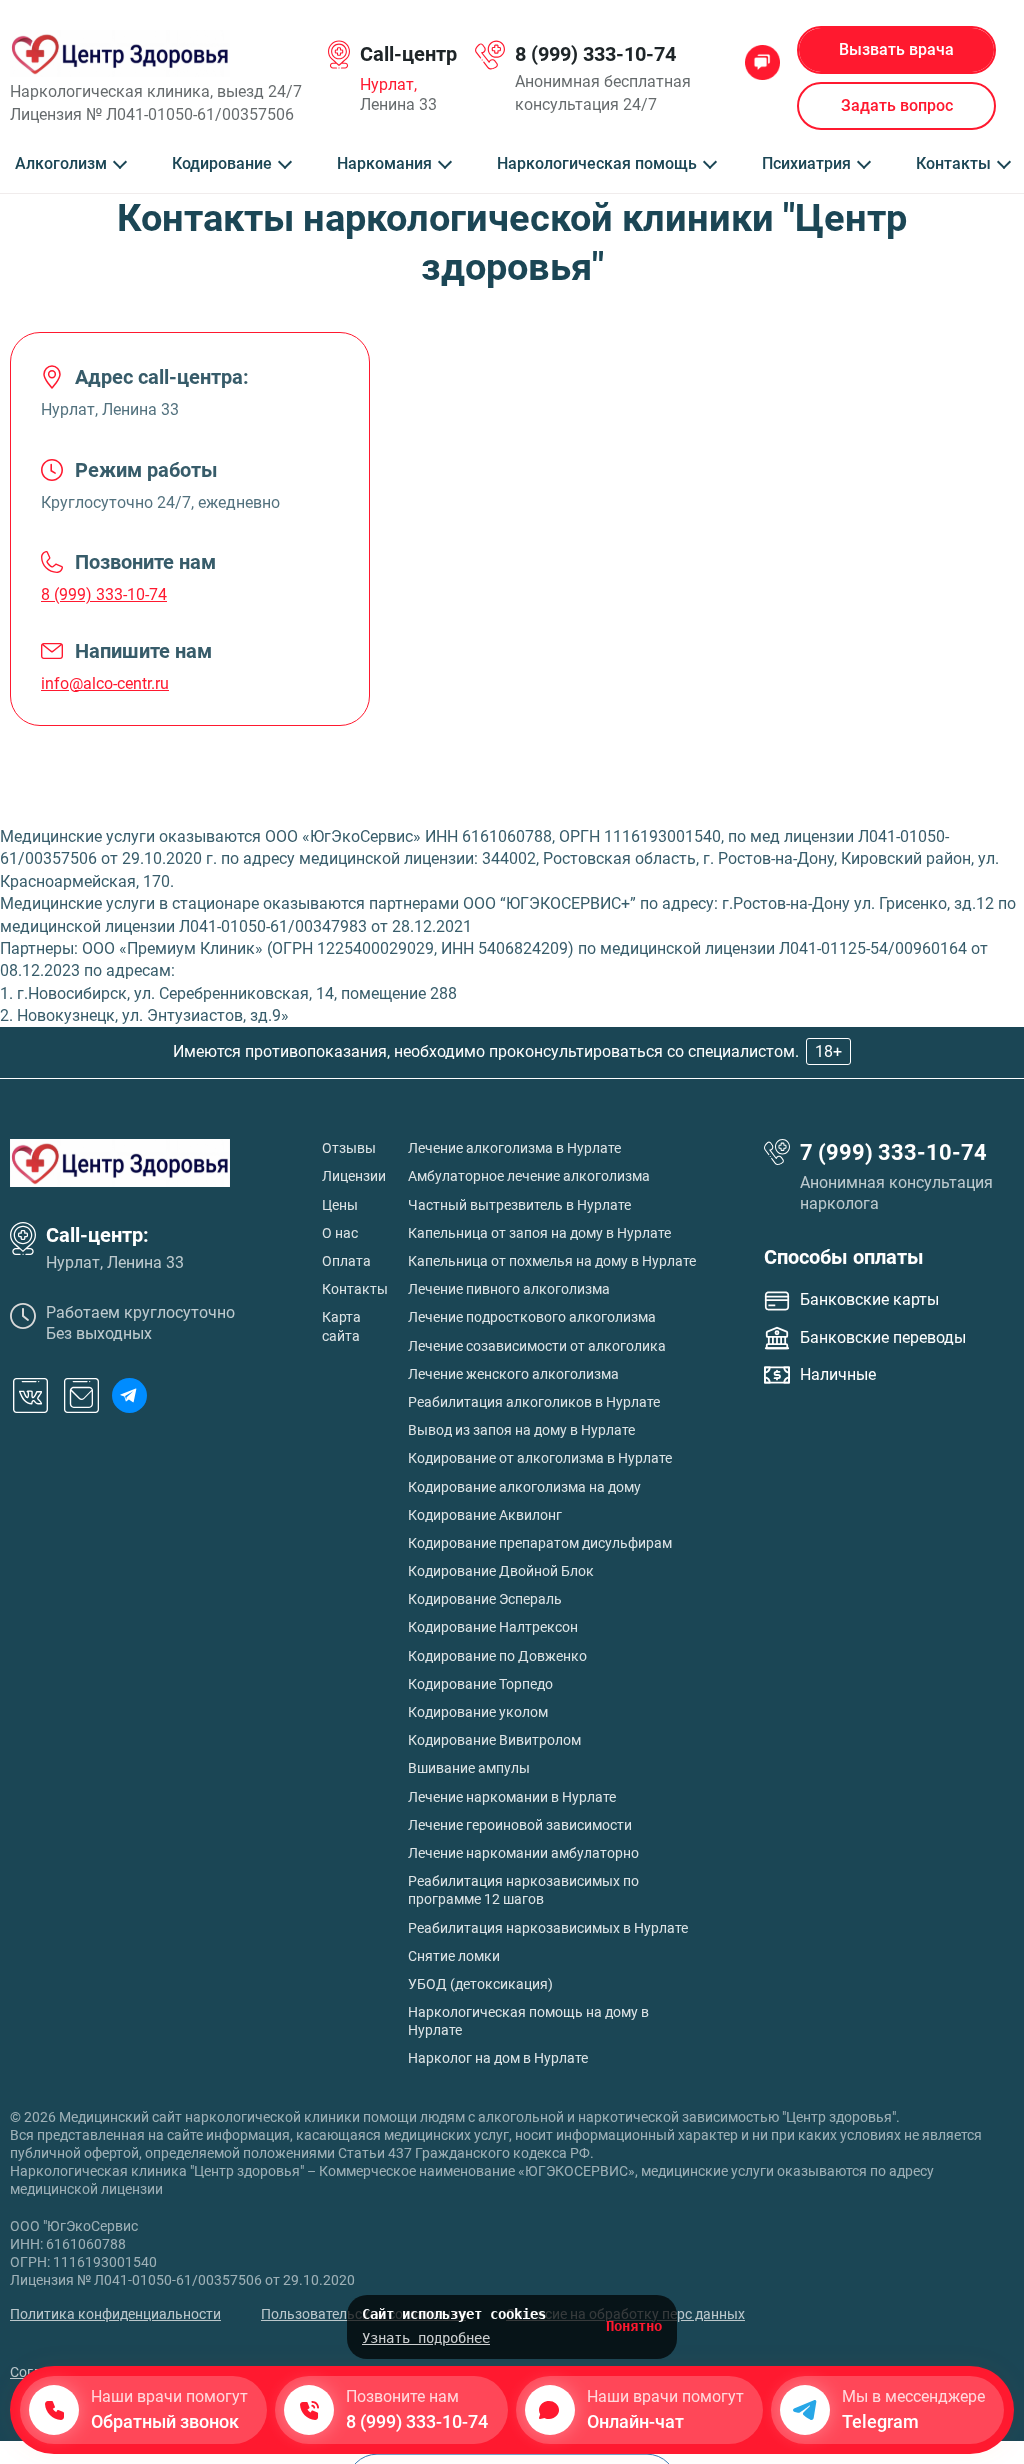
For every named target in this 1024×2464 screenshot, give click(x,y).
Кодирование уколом (478, 1712)
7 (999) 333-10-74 (893, 1152)
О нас (340, 1233)
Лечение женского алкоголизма (513, 1374)
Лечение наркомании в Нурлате (512, 1797)
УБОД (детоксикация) (480, 1984)
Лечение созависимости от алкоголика (537, 1346)
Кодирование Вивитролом (494, 1740)
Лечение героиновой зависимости (520, 1825)
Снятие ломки (454, 1956)
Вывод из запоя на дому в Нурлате (521, 1430)
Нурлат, (388, 85)
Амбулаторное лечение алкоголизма (529, 1176)
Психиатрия (806, 164)
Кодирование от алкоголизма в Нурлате (540, 1458)
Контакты (953, 164)
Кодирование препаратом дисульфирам (540, 1543)
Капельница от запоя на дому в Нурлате (539, 1233)
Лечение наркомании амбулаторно (523, 1853)
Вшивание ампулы (469, 1768)
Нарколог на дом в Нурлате (498, 2058)
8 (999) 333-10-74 (595, 54)
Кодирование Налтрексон (493, 1627)
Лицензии (354, 1176)
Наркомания (384, 164)
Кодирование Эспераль (485, 1599)
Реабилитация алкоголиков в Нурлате (534, 1402)
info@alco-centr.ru (105, 683)
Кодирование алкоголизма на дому (524, 1487)
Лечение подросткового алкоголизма (532, 1317)
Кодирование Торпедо (480, 1684)
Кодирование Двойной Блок (501, 1571)
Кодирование (222, 164)
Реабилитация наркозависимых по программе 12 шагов (523, 1890)
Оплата (346, 1261)
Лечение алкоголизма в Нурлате (514, 1148)
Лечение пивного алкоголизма (509, 1289)
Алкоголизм (61, 164)
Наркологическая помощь (597, 164)
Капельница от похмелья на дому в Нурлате (552, 1261)
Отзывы (349, 1148)
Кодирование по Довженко (497, 1656)
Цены (340, 1205)
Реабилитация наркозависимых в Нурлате (548, 1928)
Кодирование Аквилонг (485, 1515)
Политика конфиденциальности (115, 2314)
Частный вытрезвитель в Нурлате (519, 1205)
